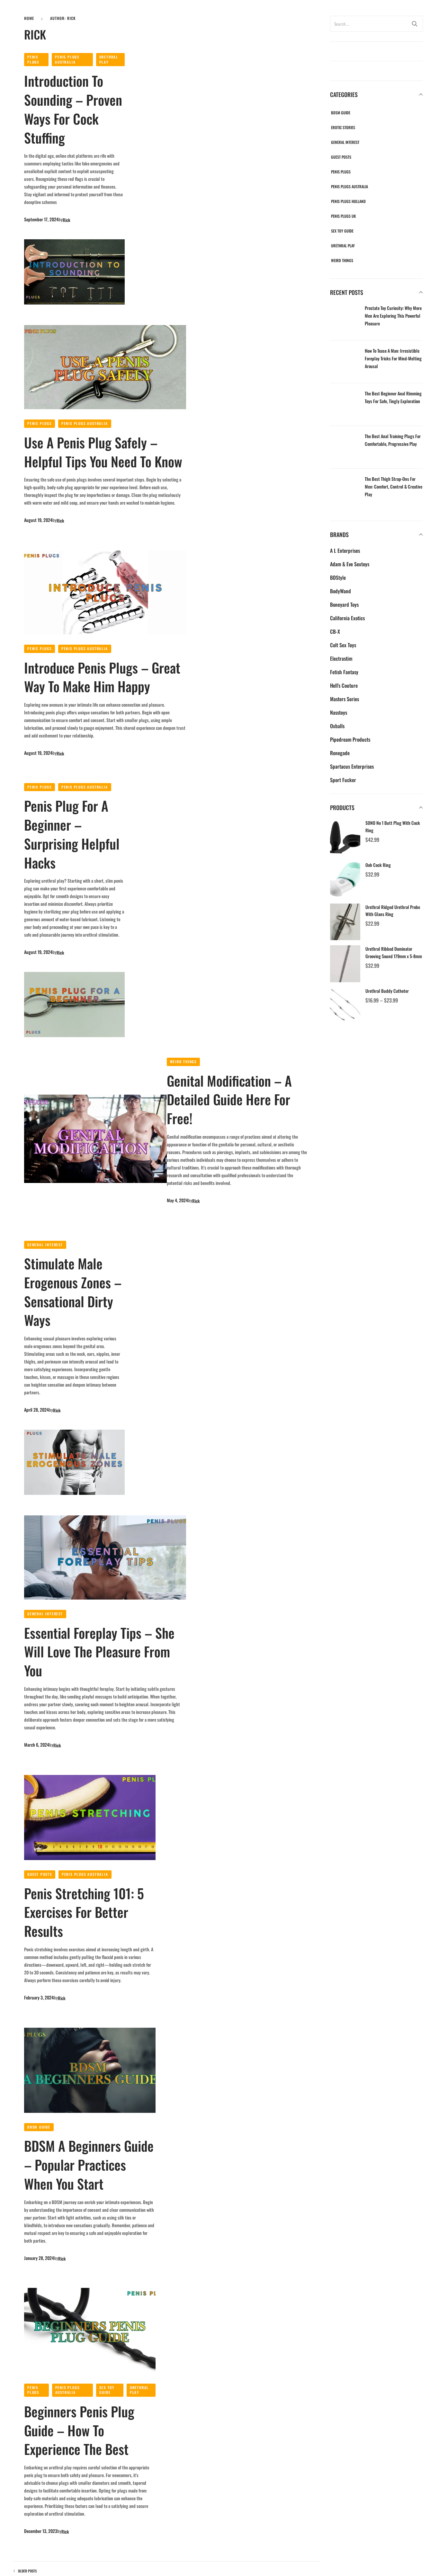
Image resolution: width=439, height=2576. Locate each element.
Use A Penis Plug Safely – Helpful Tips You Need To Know (103, 452)
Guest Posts (40, 1874)
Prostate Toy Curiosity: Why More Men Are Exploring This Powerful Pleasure (393, 316)
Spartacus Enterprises (352, 766)
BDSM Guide (39, 2127)
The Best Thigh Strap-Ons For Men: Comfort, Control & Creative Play (394, 486)
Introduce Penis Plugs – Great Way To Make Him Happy (102, 677)
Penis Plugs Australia (67, 59)
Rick (67, 220)
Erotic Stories (343, 127)
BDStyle (338, 578)
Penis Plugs (33, 59)
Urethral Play (109, 59)
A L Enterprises (345, 551)
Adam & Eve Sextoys (350, 564)
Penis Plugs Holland (348, 201)
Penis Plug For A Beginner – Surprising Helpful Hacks (72, 834)
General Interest (45, 1245)
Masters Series (345, 699)
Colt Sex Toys (343, 645)
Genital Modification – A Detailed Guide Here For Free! (229, 1099)
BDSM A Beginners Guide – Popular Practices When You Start (89, 2165)
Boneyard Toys (344, 604)
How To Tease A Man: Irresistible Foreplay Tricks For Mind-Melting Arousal (393, 358)
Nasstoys (339, 712)
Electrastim (341, 658)
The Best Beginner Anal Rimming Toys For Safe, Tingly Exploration (393, 397)
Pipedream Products (350, 739)
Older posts (27, 2571)
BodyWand (340, 591)
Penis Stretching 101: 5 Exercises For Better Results (84, 1912)
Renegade (340, 753)
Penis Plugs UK (343, 216)
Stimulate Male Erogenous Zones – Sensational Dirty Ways (73, 1292)
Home (29, 18)
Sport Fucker (343, 780)
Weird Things (184, 1062)
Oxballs (337, 726)
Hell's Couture (344, 685)
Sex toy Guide (107, 2390)
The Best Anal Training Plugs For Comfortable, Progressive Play (393, 440)
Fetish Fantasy (344, 672)
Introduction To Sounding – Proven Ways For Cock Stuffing (73, 109)
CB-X (335, 631)
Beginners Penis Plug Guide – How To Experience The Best (79, 2430)
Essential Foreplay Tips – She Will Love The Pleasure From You (99, 1652)
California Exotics (347, 618)
